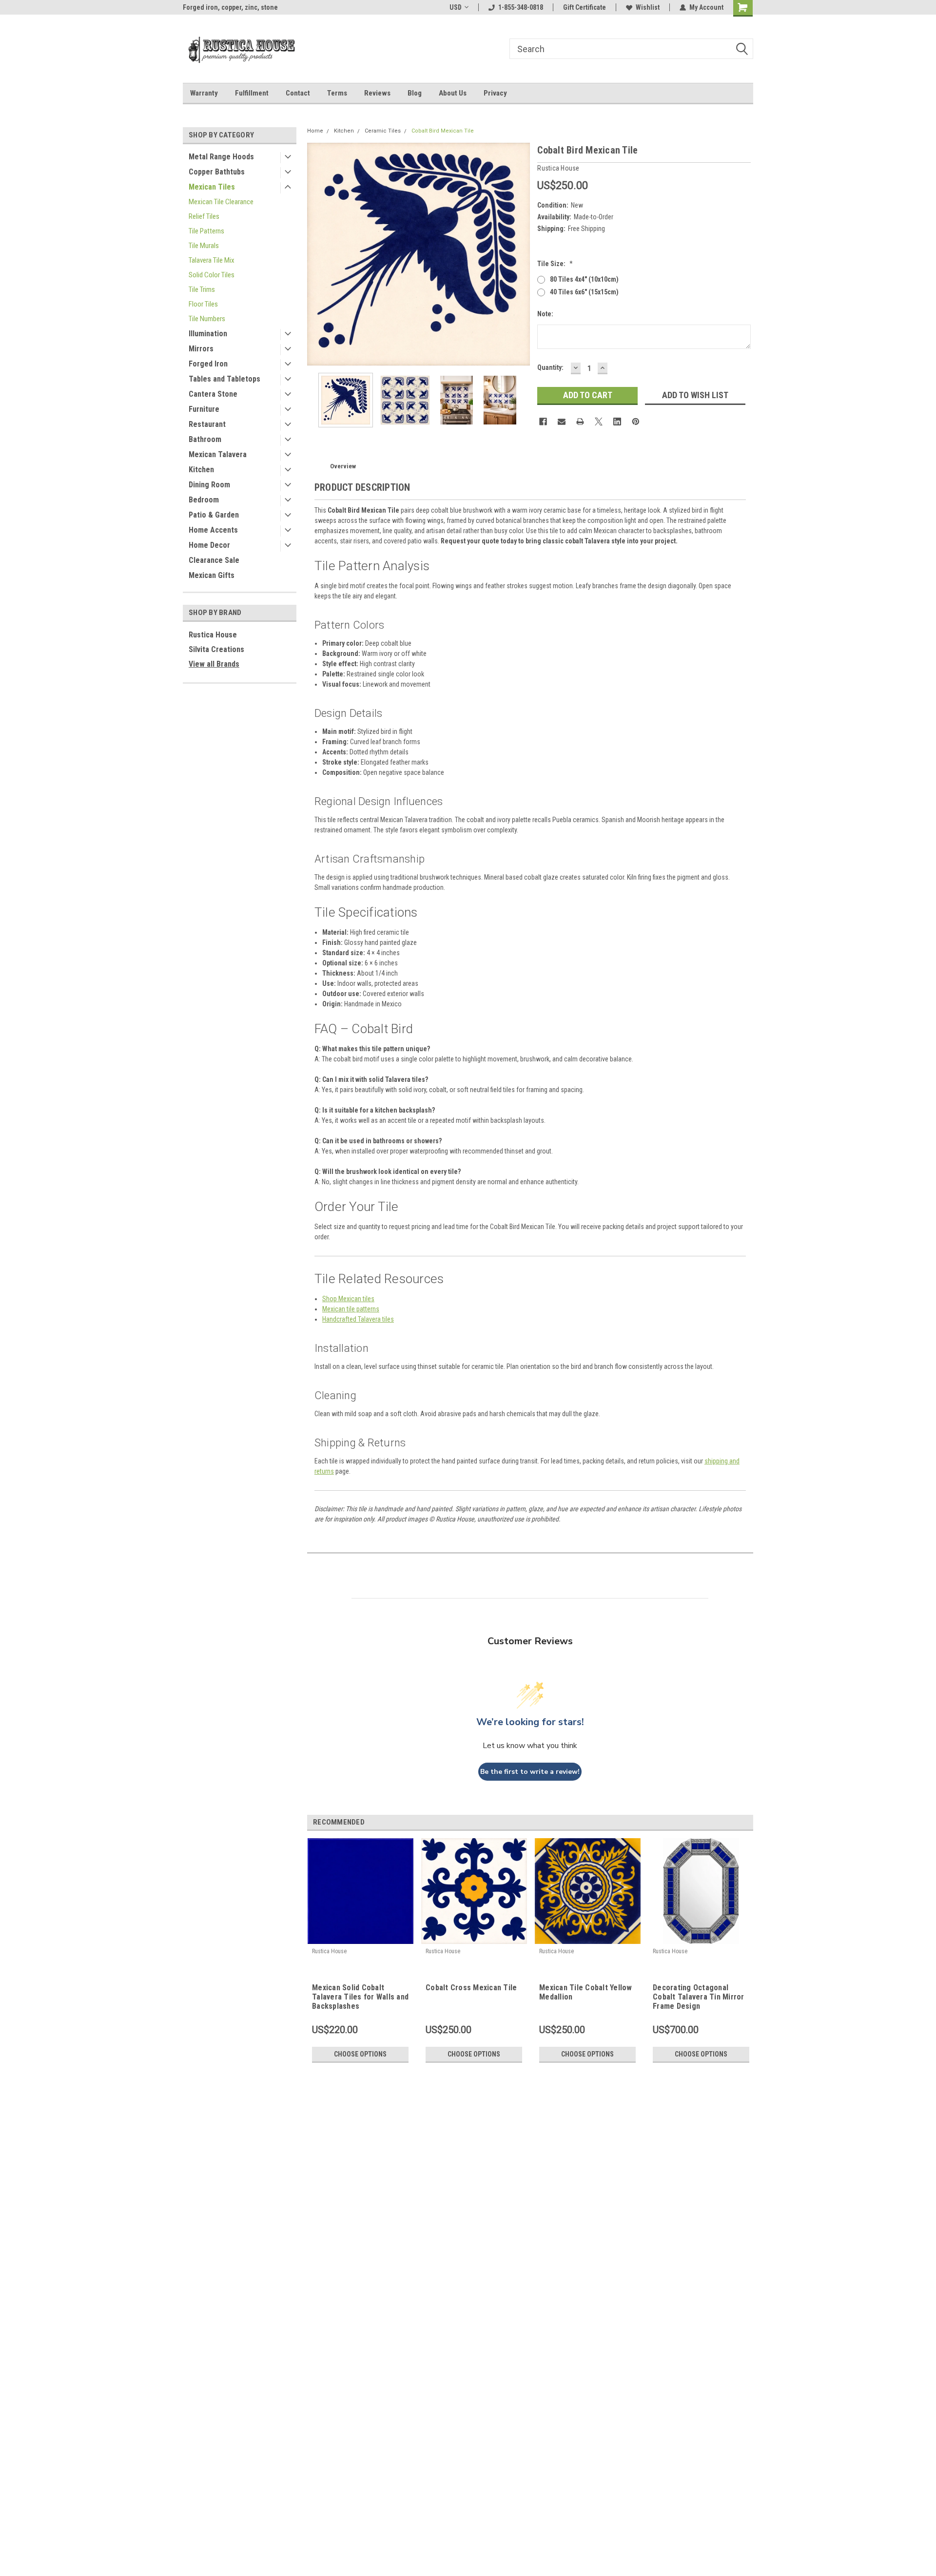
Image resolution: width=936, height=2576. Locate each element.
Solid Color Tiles (212, 275)
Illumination (208, 334)
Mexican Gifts (212, 575)
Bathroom (205, 439)
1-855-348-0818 (521, 7)
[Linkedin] (617, 422)
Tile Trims (202, 289)
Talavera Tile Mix (212, 260)
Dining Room (209, 485)
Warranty (204, 93)
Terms (337, 93)
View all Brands (214, 664)
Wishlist (648, 7)
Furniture (204, 409)
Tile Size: (555, 264)
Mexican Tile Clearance (221, 202)
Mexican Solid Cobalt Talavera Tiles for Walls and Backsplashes (360, 1997)
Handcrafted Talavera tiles (358, 1319)
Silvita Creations (216, 649)
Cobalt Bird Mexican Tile (443, 131)
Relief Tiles (204, 216)
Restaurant (207, 424)
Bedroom (204, 500)
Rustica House (213, 635)
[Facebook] (543, 422)
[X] (599, 422)
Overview (343, 466)
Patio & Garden (214, 515)
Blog (415, 93)
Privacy (495, 93)
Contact (298, 93)
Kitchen (201, 470)
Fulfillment (252, 93)
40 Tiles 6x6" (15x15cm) (584, 292)
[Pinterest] (636, 422)
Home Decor (209, 545)
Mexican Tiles (212, 187)
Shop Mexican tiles (348, 1299)
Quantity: (550, 367)
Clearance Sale (214, 560)
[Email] (562, 422)
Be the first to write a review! (530, 1772)
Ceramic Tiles (383, 131)
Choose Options (360, 2054)
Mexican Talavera (218, 454)
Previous (317, 254)
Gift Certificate (585, 7)
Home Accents (213, 530)
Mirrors (201, 349)
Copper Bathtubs (217, 172)
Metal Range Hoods (221, 157)
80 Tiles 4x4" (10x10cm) (584, 279)
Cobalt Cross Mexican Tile (471, 1988)
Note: (545, 314)
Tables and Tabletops (224, 379)
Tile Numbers (207, 319)
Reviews (377, 93)
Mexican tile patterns (351, 1309)
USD (456, 7)
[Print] (580, 422)
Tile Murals (204, 246)
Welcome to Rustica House (223, 7)
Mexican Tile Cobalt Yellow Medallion (586, 1992)
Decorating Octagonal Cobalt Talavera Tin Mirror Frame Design (699, 1997)
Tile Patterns (206, 231)
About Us (453, 93)
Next (520, 254)
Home (315, 131)
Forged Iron (208, 364)
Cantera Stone (213, 394)
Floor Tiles (203, 304)
